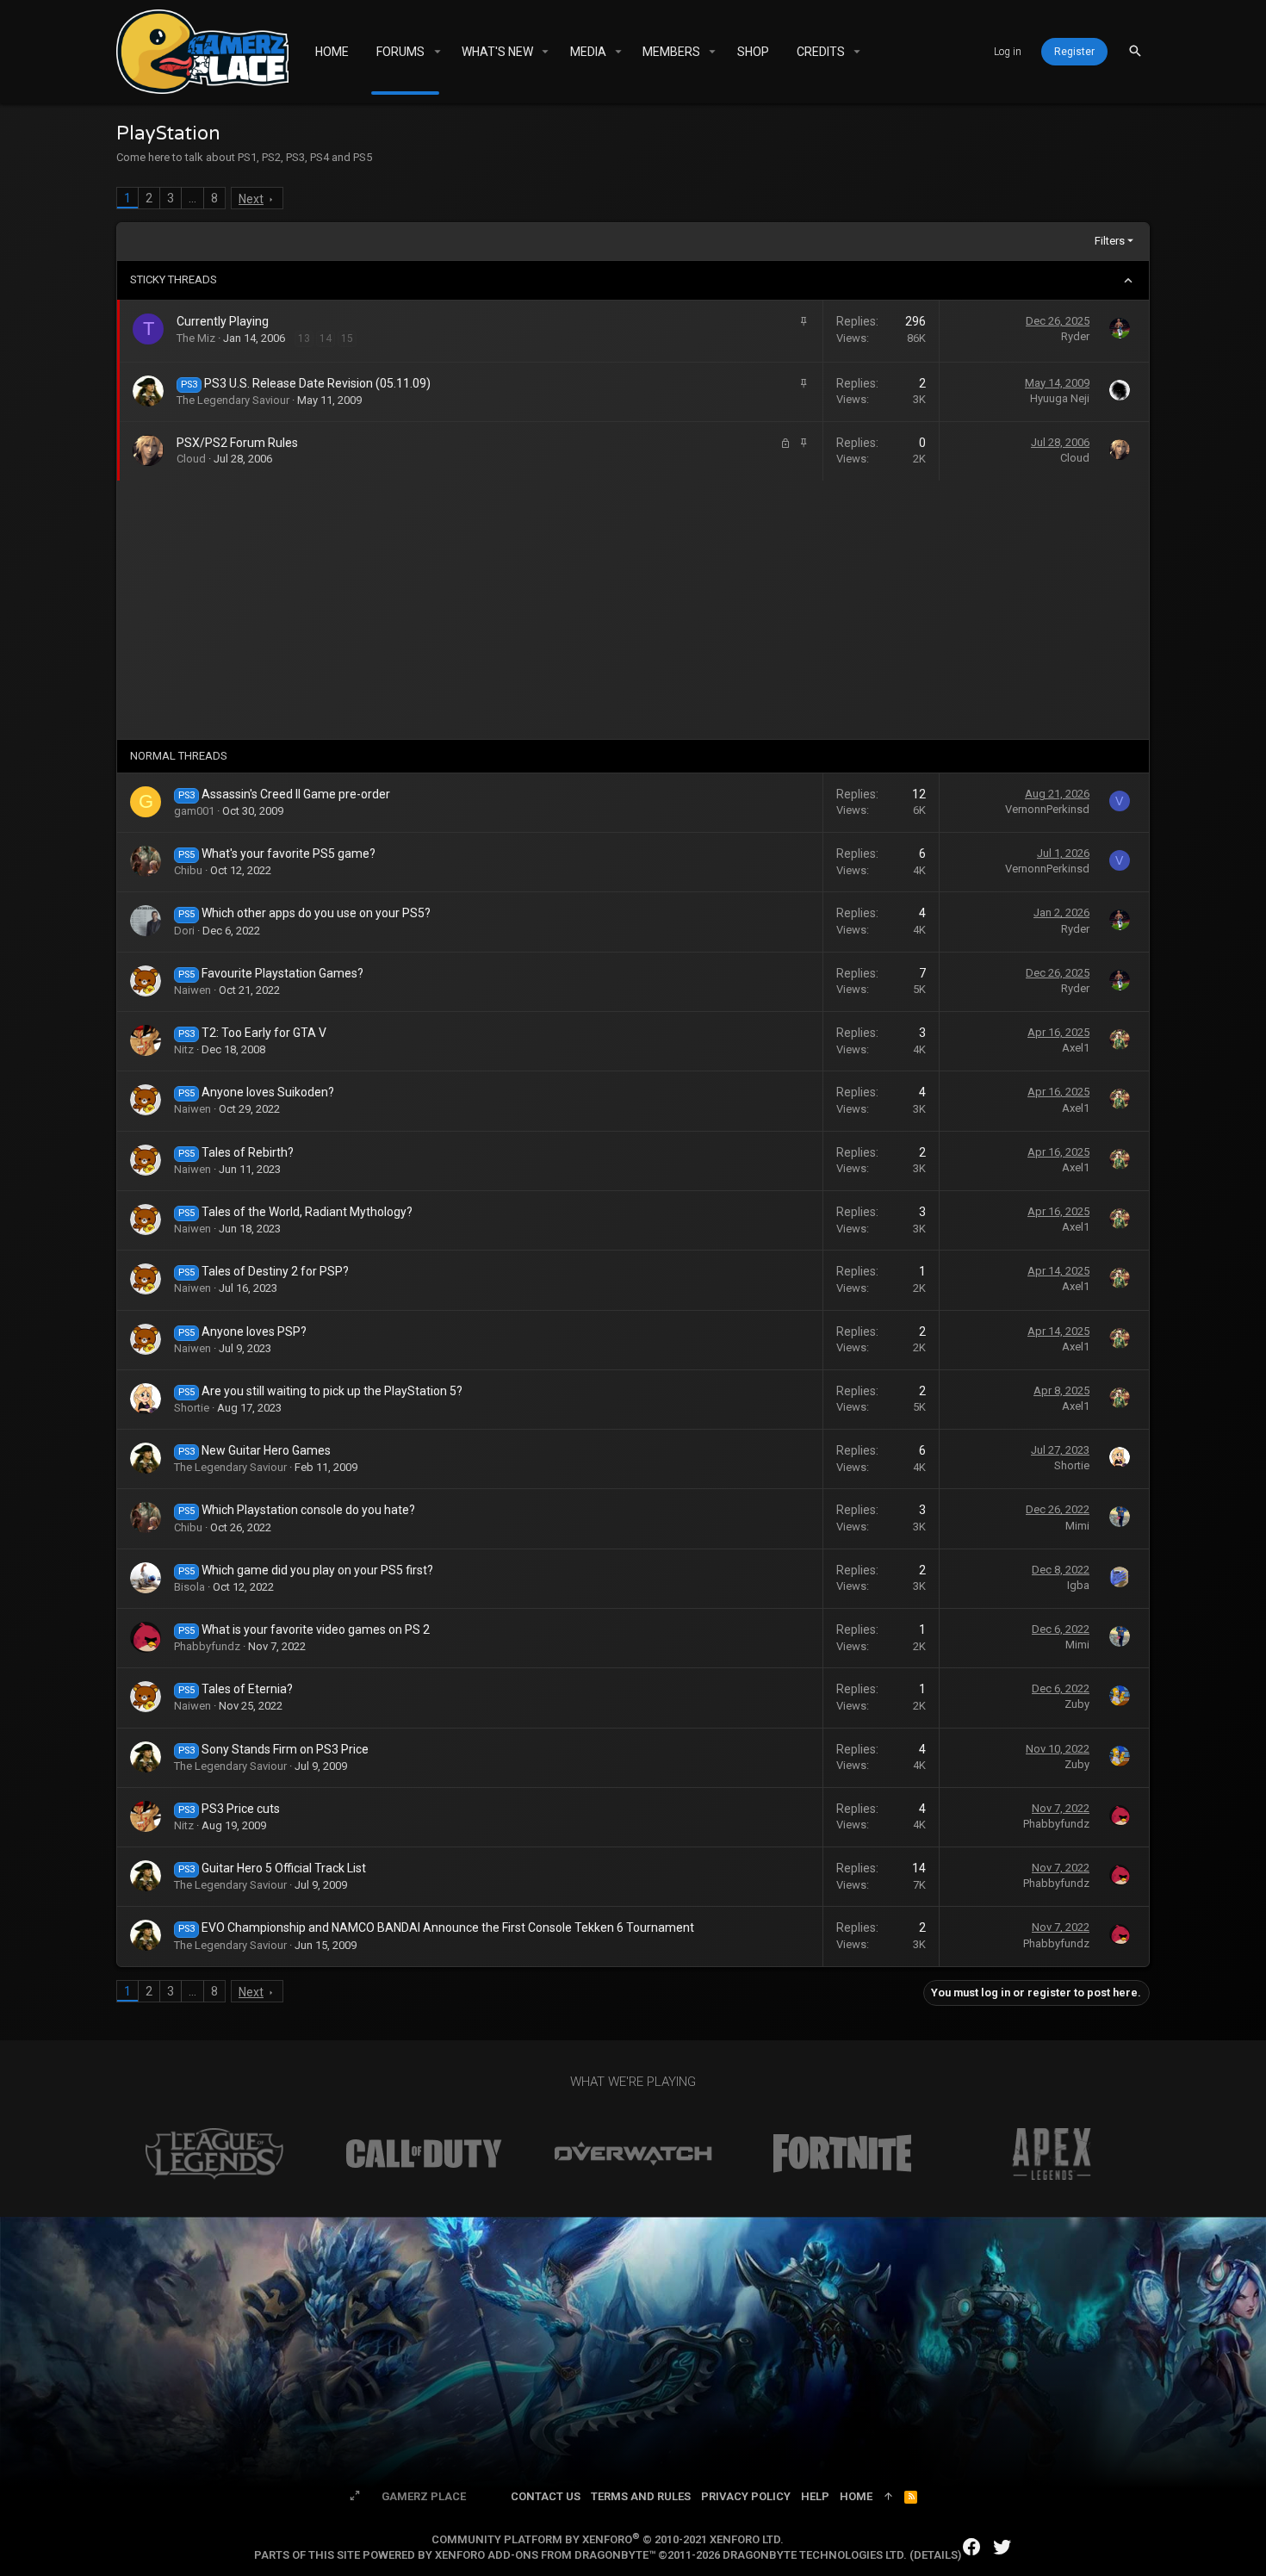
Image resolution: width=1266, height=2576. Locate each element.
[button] (437, 52)
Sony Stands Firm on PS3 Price (285, 1749)
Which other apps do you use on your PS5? (316, 913)
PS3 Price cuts (241, 1809)
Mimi (1077, 1526)
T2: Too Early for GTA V (264, 1033)
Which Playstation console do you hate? (308, 1510)
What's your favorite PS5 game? (289, 853)
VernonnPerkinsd (1047, 809)
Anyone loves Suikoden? (268, 1092)
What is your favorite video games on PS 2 (316, 1629)
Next (251, 199)
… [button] (192, 198)
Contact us (546, 2496)
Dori (184, 931)
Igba (1078, 1585)
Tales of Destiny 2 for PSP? (275, 1271)
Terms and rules (641, 2496)
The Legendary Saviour (233, 400)
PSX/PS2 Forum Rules (237, 443)
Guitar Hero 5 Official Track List (284, 1868)
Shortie (192, 1408)
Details (936, 2555)
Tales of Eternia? (247, 1689)
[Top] (888, 2497)
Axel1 (1076, 1048)
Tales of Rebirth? (248, 1152)
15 (347, 338)
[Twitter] (1002, 2547)
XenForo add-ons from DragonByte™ (545, 2555)
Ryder (1075, 336)
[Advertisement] (633, 610)
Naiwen (192, 990)
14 (326, 338)
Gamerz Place (424, 2496)
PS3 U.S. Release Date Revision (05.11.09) (317, 383)
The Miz (196, 338)
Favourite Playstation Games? (282, 973)
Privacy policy (746, 2496)
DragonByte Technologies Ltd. (815, 2555)
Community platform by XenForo (608, 2539)
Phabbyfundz (207, 1646)
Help (815, 2496)
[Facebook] (971, 2547)
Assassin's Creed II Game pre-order (296, 794)
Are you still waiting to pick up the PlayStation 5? (332, 1391)
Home (856, 2496)
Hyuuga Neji (1060, 398)
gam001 (194, 811)
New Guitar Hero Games (266, 1450)
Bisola (189, 1587)
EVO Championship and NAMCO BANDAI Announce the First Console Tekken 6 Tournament (448, 1927)
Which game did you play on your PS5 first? (317, 1570)
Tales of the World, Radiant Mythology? (307, 1212)
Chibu (188, 870)
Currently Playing (223, 321)
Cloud (191, 459)
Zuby (1077, 1704)
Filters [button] (1110, 241)
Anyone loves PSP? (254, 1331)
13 (304, 338)
